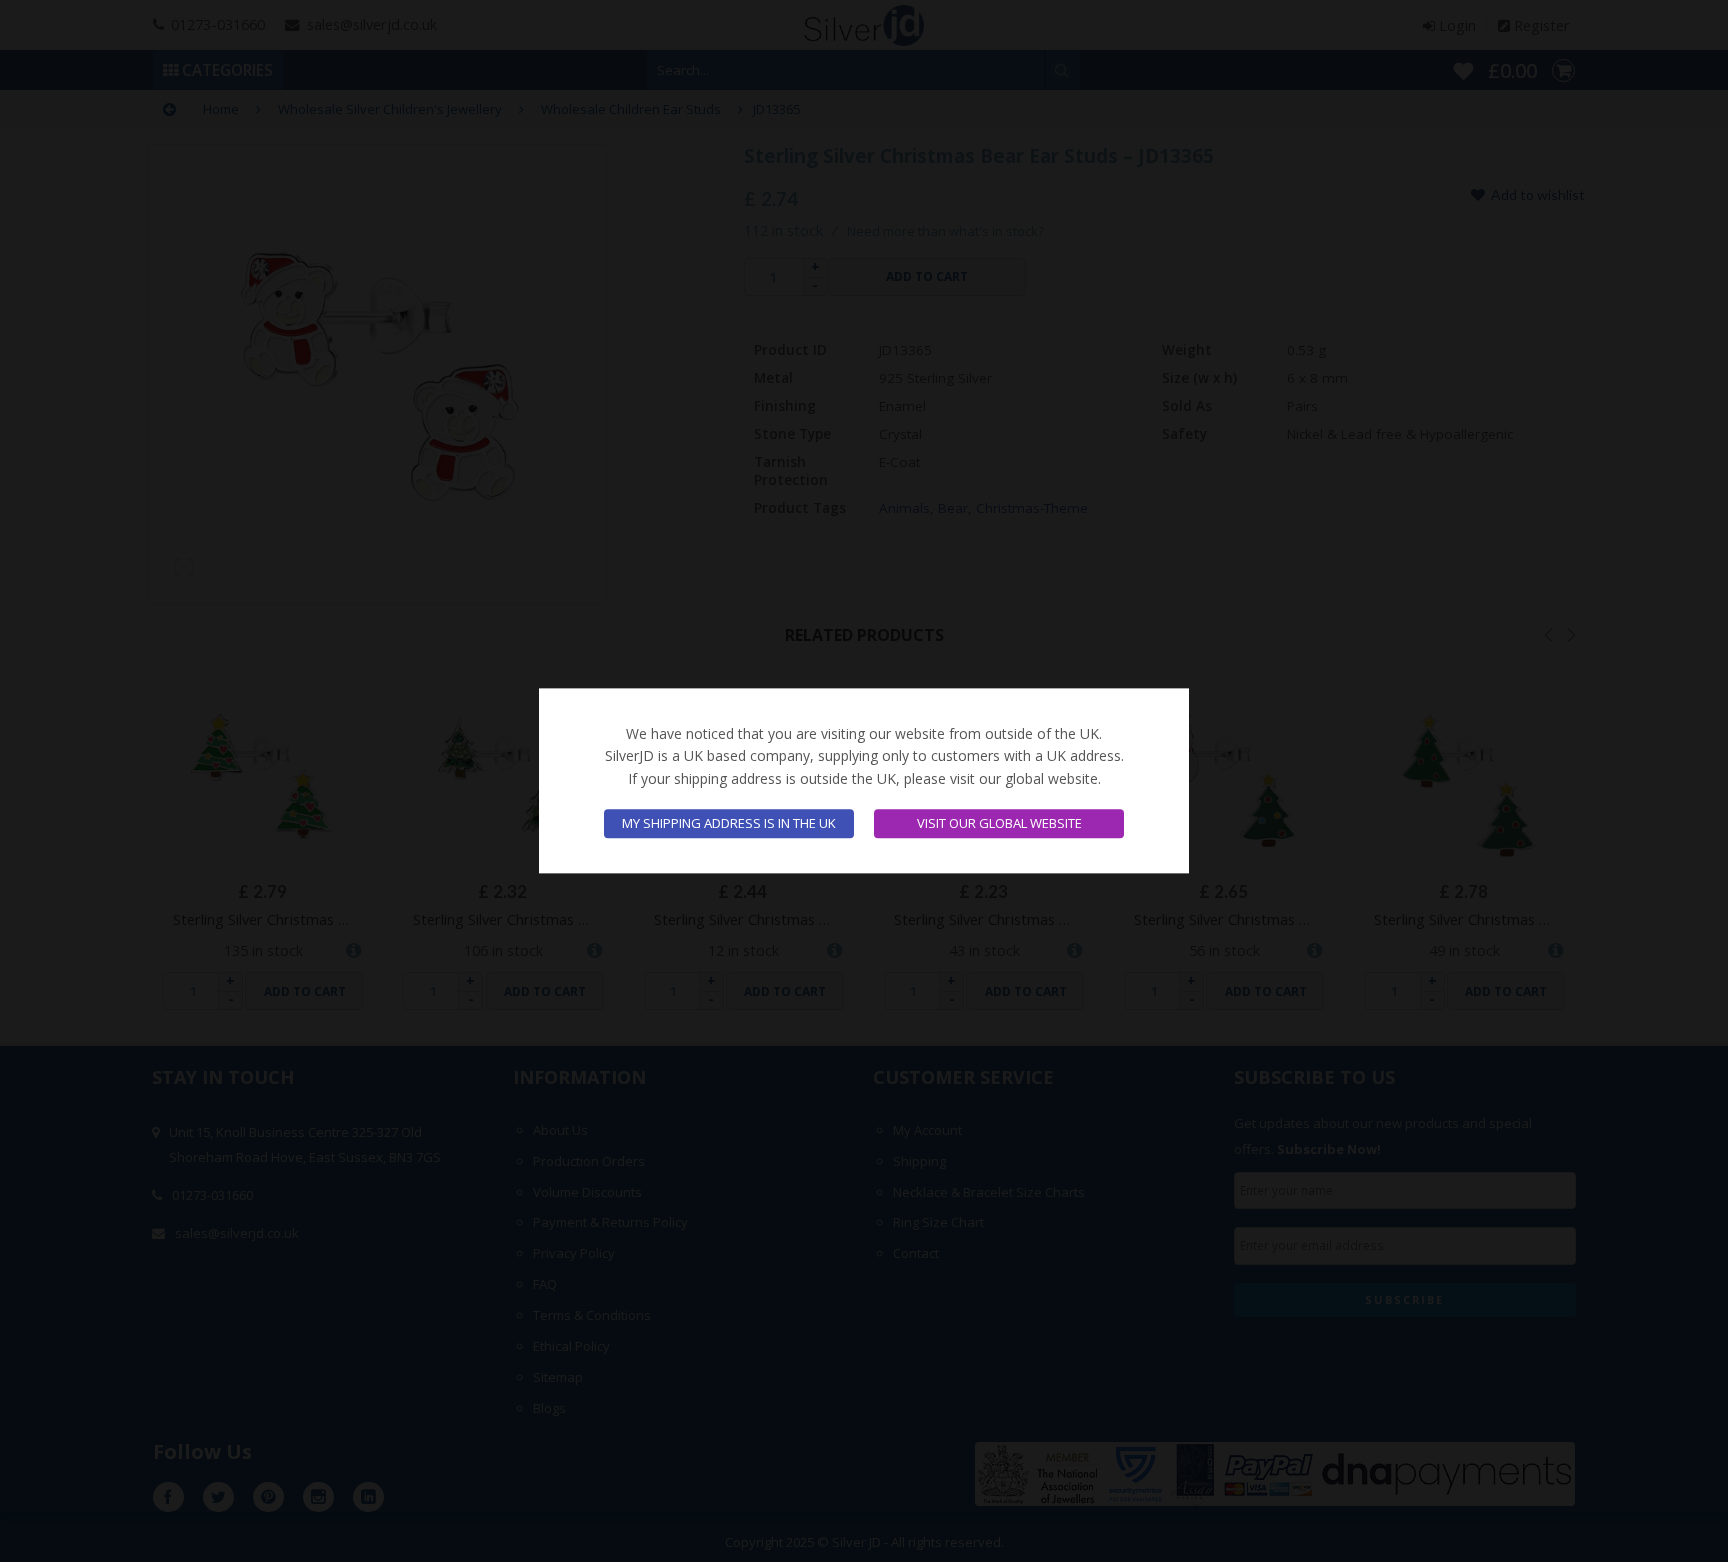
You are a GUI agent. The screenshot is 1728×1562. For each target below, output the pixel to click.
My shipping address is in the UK (729, 824)
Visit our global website (999, 824)
